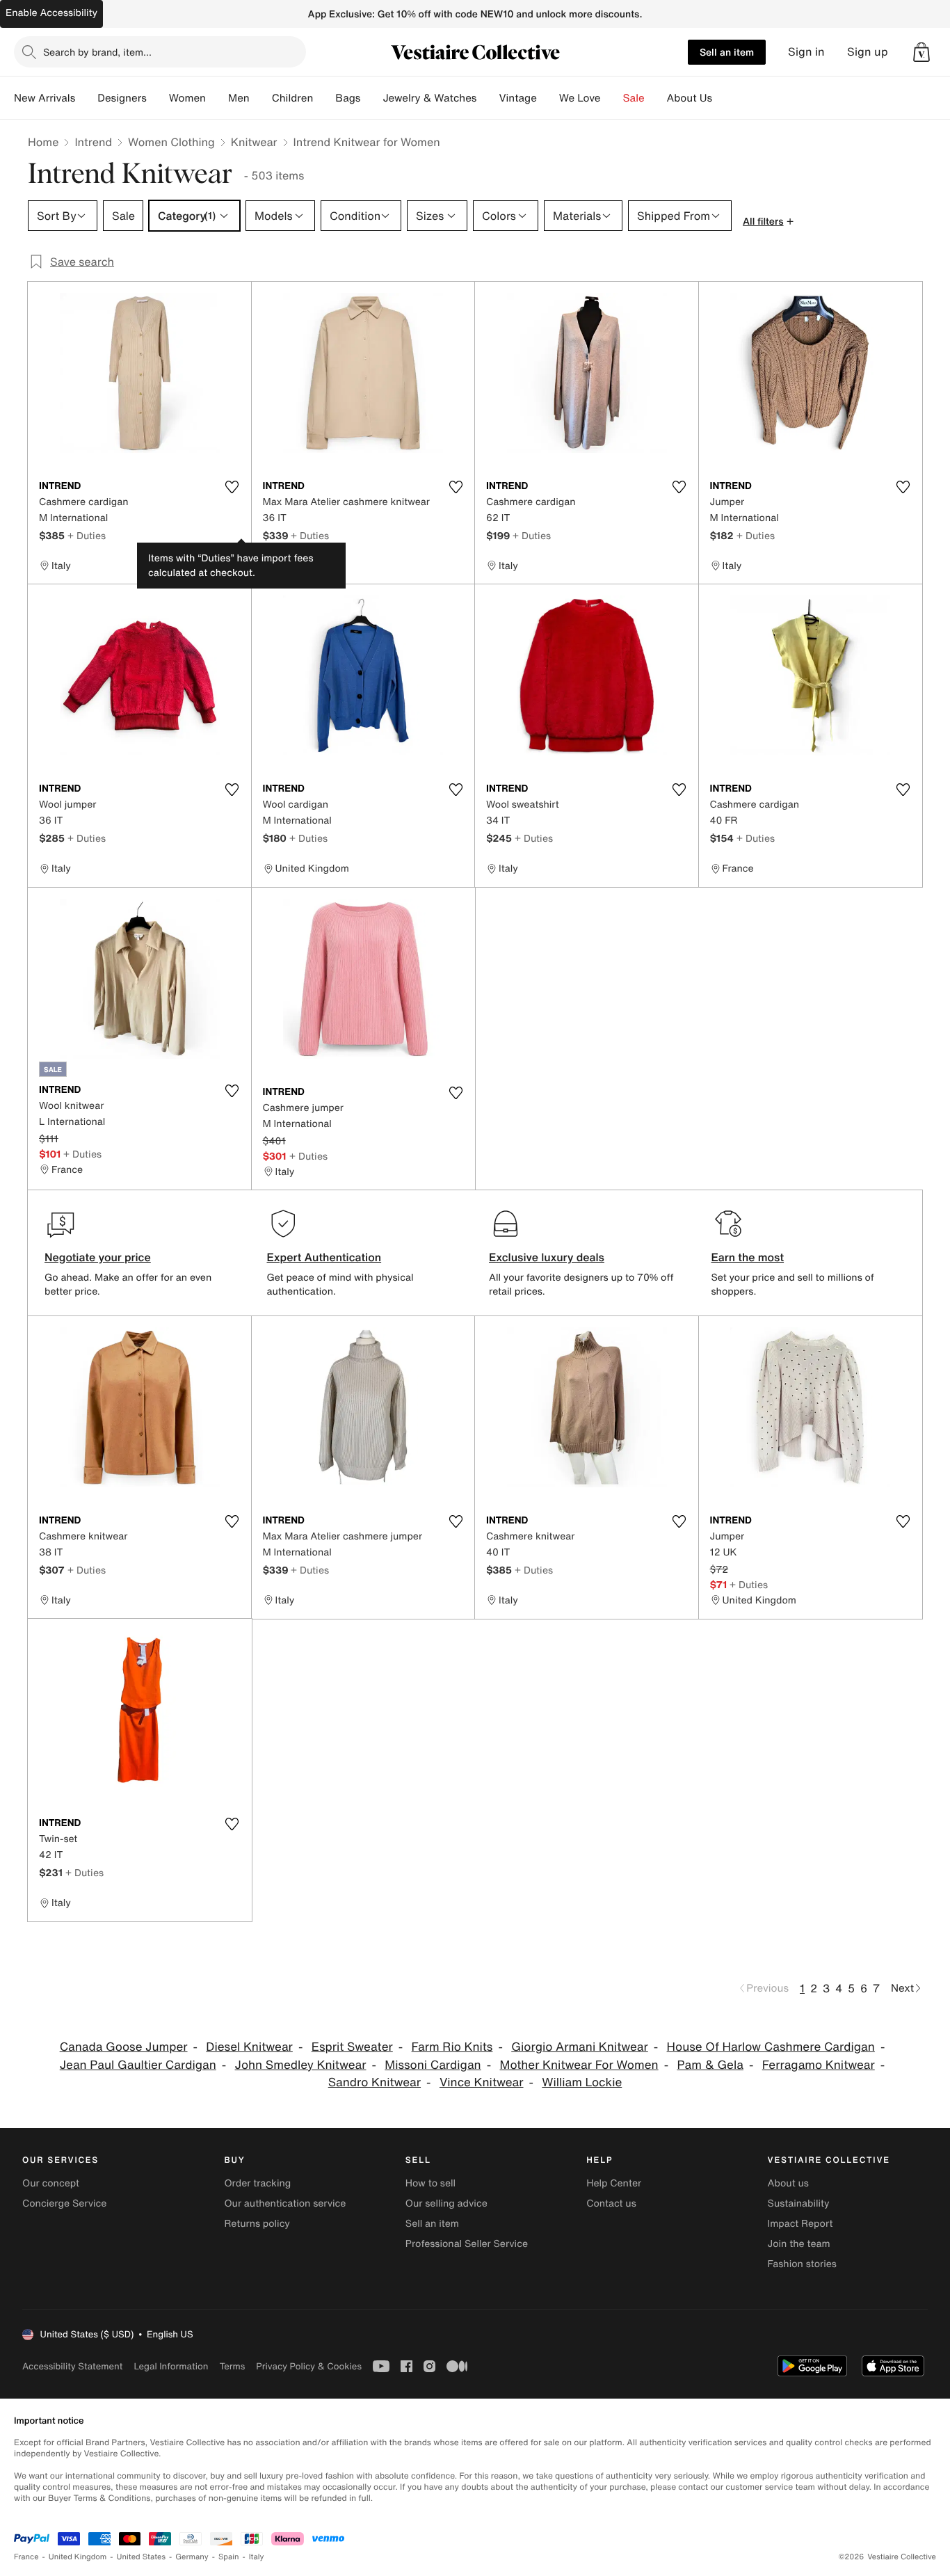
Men (239, 98)
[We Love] (612, 98)
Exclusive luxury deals (547, 1257)
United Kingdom (78, 2557)
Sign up (868, 52)
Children (293, 98)
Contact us (611, 2203)
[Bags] (371, 98)
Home (43, 142)
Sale (634, 98)
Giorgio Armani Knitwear (580, 2047)
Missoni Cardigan (433, 2065)
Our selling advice (446, 2203)
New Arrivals (45, 98)
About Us (690, 98)
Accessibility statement (72, 2366)
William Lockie (582, 2082)
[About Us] (723, 98)
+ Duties (87, 535)
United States (142, 2557)
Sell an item (727, 52)
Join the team (799, 2244)
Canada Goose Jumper (124, 2047)
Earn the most (748, 1257)
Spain (229, 2557)
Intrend (93, 142)
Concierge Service (64, 2203)
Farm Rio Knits (452, 2047)
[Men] (261, 98)
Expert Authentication (324, 1257)
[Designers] (158, 98)
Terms (232, 2366)
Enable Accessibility (51, 13)
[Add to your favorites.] (232, 487)
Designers (122, 98)
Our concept (51, 2183)
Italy (257, 2557)
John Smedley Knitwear (301, 2065)
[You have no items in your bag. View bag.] (921, 52)
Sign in (806, 52)
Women (187, 98)
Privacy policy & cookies (309, 2366)
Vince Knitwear (482, 2082)
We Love (580, 98)
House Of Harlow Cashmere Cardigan (771, 2047)
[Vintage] (548, 98)
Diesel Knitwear (249, 2047)
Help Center (614, 2183)
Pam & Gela (710, 2065)
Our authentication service (285, 2203)
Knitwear (254, 142)
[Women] (217, 98)
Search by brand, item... (97, 52)
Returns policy (257, 2224)
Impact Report (800, 2224)
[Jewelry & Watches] (488, 98)
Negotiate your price (98, 1257)
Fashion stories (802, 2264)
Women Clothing (171, 142)
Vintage (517, 98)
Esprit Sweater (352, 2047)
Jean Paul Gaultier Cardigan (138, 2065)
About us (788, 2183)
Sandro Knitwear (375, 2082)
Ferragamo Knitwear (819, 2065)
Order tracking (257, 2183)
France (26, 2557)
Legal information (171, 2366)
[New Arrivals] (86, 98)
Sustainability (799, 2203)
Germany (192, 2557)
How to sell (430, 2183)
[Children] (324, 98)
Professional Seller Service (467, 2244)
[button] (921, 52)
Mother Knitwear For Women (579, 2065)
